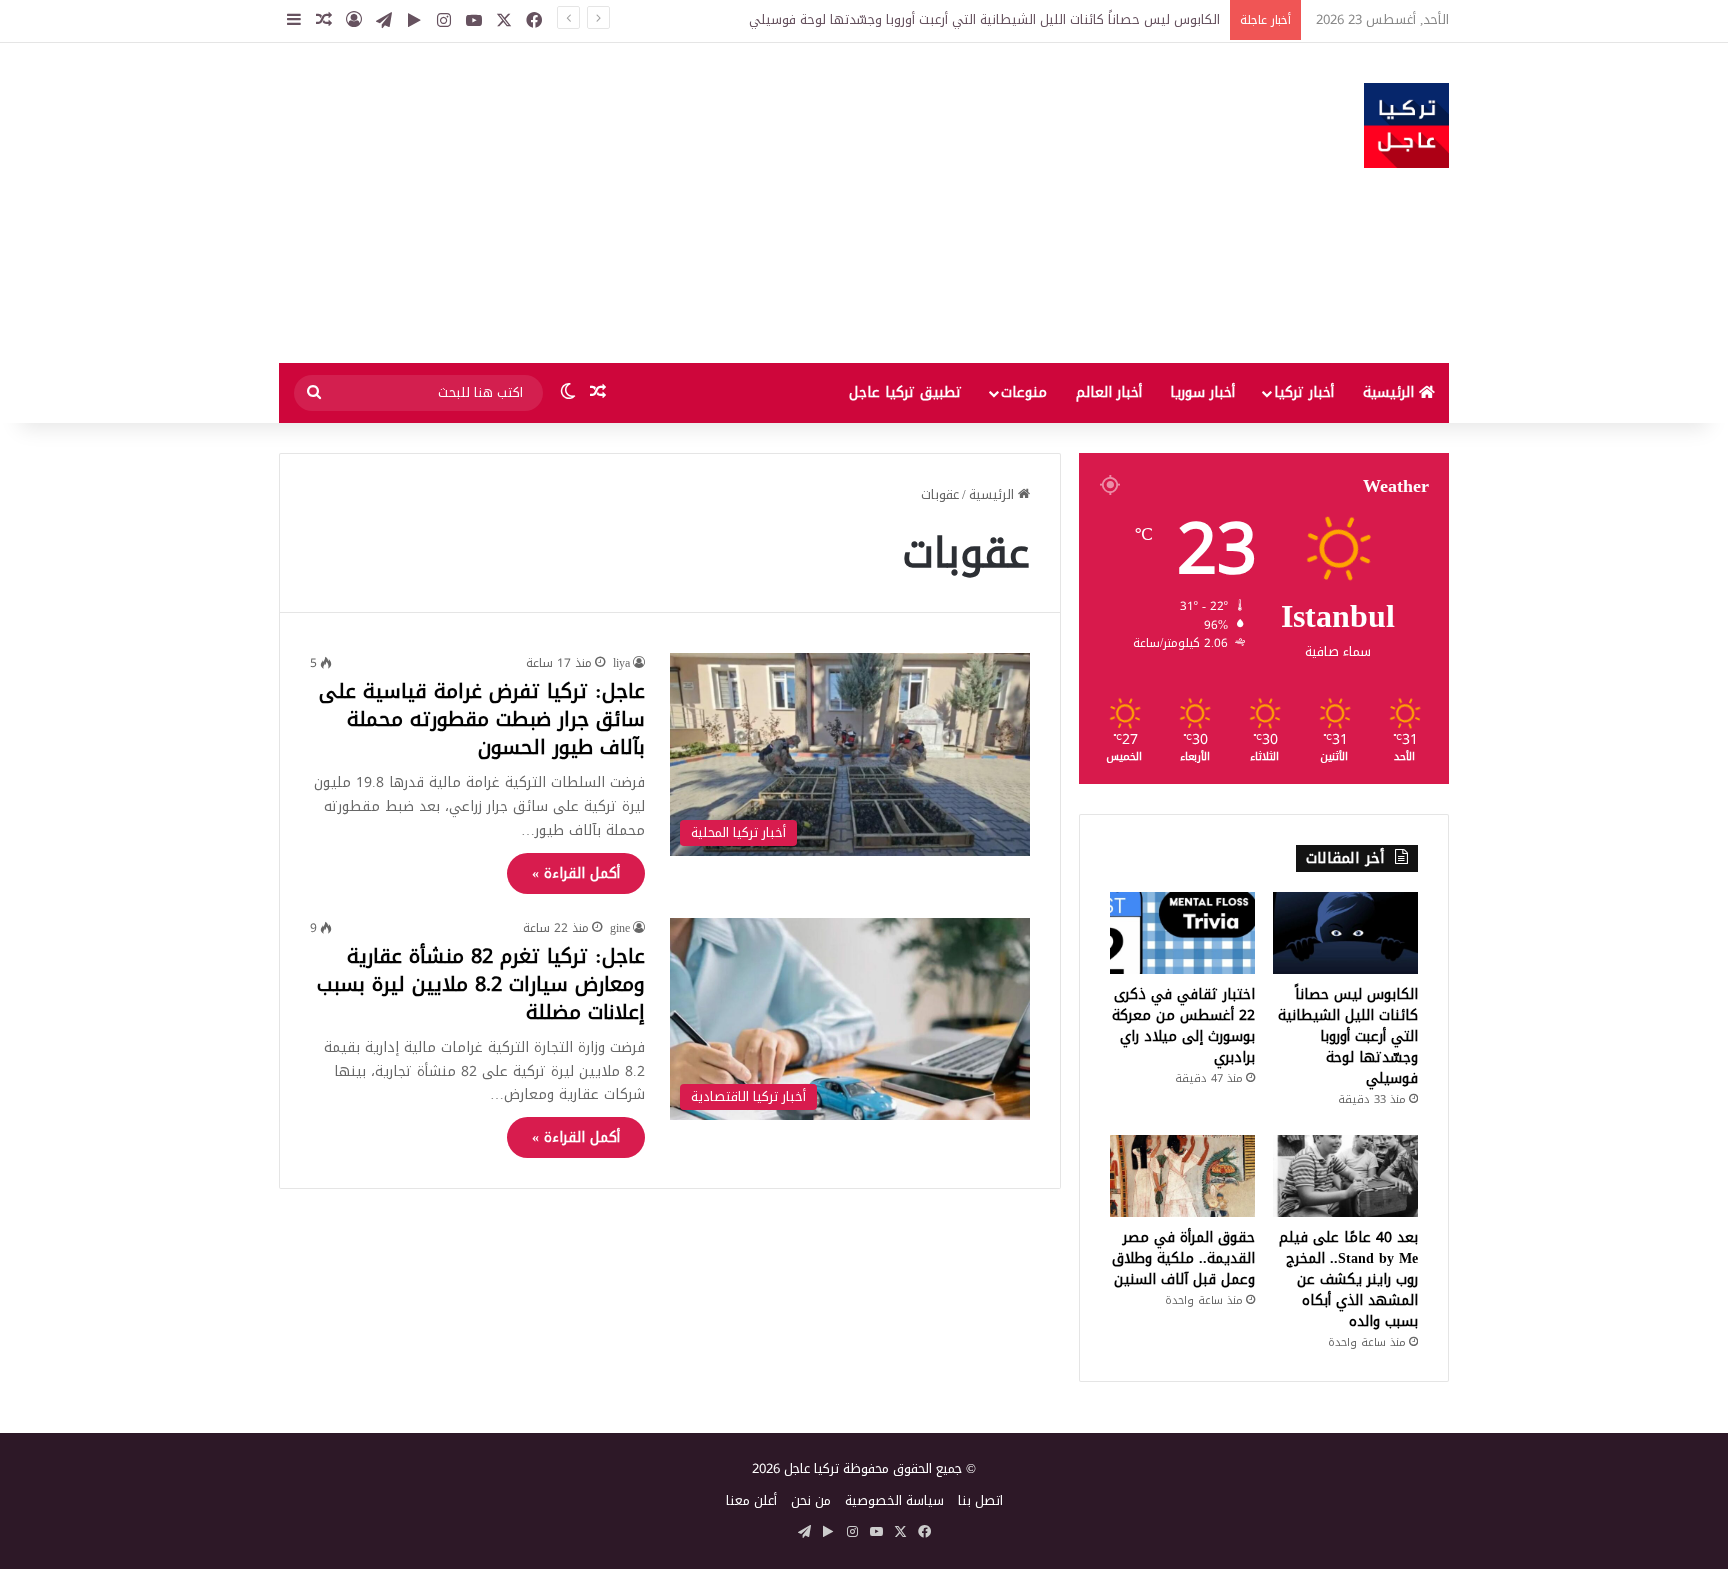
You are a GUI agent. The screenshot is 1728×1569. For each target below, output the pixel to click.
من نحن (811, 1500)
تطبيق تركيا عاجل (905, 392)
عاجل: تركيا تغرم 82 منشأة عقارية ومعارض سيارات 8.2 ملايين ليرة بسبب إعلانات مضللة (481, 984)
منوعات (1024, 392)
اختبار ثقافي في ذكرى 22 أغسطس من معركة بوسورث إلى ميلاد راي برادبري (1183, 1026)
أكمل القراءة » (576, 873)
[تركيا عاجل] (1406, 125)
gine (620, 928)
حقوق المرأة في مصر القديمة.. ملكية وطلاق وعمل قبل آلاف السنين (1183, 1258)
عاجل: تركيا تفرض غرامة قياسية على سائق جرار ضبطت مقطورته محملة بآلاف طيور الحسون (482, 719)
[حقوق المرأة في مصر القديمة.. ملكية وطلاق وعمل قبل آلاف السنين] (1182, 1176)
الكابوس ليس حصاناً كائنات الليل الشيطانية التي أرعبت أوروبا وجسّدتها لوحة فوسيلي (984, 19)
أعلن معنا (751, 1500)
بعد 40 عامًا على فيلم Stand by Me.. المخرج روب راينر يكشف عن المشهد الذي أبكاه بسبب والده (1348, 1279)
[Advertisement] (664, 203)
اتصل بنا (980, 1500)
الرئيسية (1391, 392)
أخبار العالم (1109, 392)
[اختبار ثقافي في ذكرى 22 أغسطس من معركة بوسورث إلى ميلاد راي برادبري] (1182, 933)
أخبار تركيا (1304, 392)
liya (621, 663)
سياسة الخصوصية (894, 1500)
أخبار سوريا (1202, 392)
